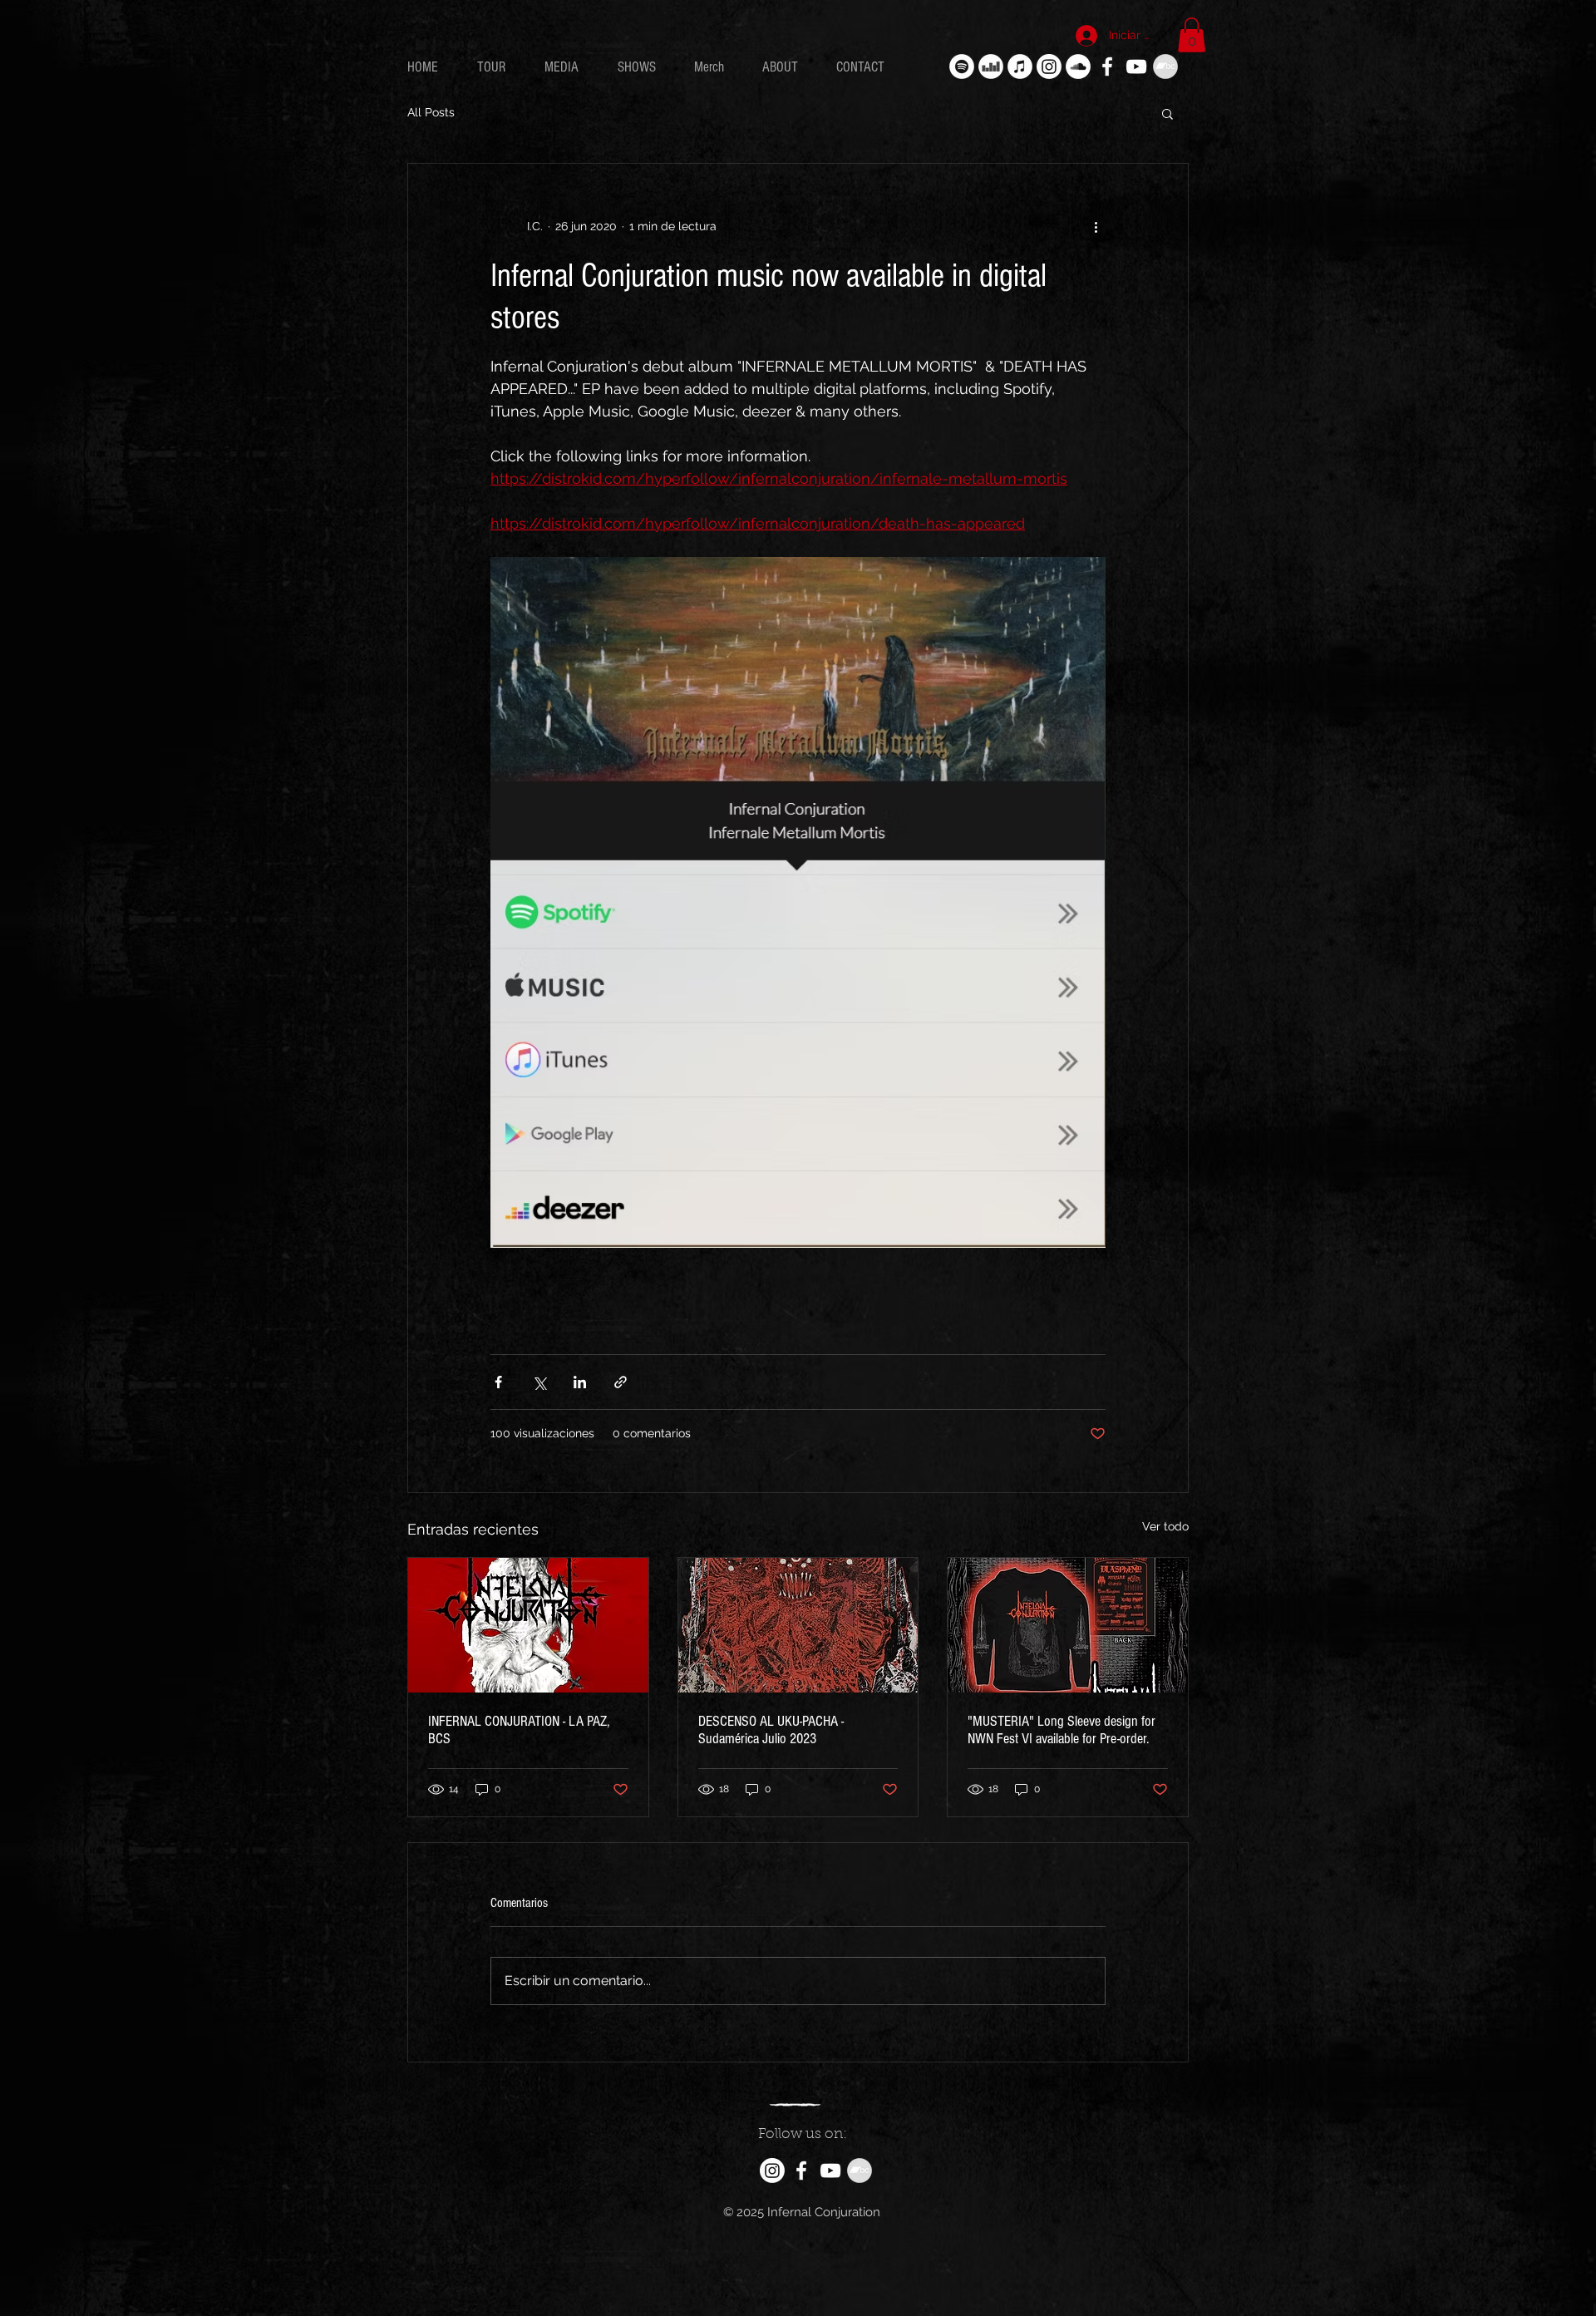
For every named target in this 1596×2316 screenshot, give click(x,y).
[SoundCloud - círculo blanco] (1078, 67)
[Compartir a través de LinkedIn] (580, 1382)
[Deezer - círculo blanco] (991, 67)
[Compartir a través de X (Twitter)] (539, 1382)
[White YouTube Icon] (1136, 67)
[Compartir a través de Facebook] (498, 1382)
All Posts (431, 112)
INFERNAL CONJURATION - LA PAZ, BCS (519, 1730)
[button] (1192, 35)
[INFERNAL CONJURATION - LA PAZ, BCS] (528, 1625)
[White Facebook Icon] (1107, 67)
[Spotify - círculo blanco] (962, 67)
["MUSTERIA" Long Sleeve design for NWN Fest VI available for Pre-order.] (1068, 1625)
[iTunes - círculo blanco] (1020, 67)
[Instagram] (1049, 67)
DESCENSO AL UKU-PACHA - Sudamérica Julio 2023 (771, 1730)
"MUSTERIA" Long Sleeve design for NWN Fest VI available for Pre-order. (1062, 1730)
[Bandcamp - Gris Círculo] (1165, 67)
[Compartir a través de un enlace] (621, 1382)
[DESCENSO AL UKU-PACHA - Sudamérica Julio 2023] (798, 1625)
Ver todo (1165, 1526)
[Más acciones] (1096, 227)
